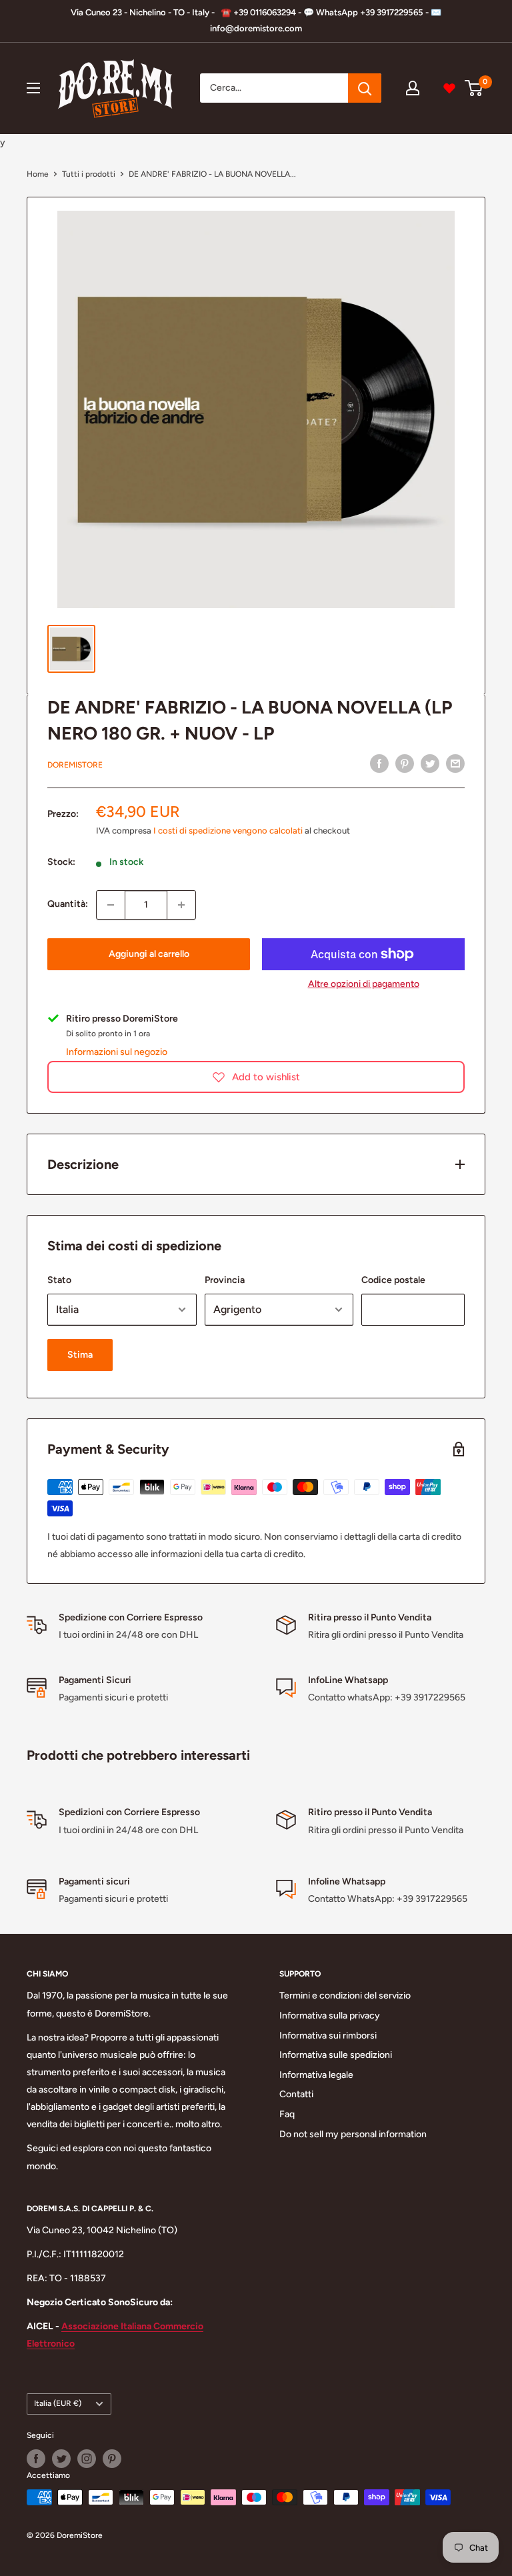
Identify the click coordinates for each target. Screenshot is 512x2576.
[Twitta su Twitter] (430, 764)
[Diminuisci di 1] (111, 905)
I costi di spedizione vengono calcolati (228, 831)
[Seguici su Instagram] (87, 2459)
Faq (287, 2114)
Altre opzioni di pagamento (364, 984)
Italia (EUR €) (58, 2403)
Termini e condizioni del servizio (345, 1996)
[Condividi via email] (455, 764)
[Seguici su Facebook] (36, 2459)
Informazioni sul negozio (117, 1052)
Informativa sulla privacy (330, 2016)
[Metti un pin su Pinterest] (405, 764)
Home (38, 174)
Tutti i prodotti (89, 174)
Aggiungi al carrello (149, 954)
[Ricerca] (365, 88)
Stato (59, 1280)
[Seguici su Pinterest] (112, 2459)
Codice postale (393, 1280)
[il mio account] (413, 88)
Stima (80, 1355)
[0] (474, 88)
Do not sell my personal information (353, 2134)
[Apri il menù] (33, 88)
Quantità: (68, 904)
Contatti (296, 2094)
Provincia (225, 1280)
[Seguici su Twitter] (61, 2459)
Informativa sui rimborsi (328, 2036)
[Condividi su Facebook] (379, 764)
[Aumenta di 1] (181, 905)
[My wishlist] (449, 88)
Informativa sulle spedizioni (336, 2055)
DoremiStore (75, 765)
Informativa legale (316, 2075)
